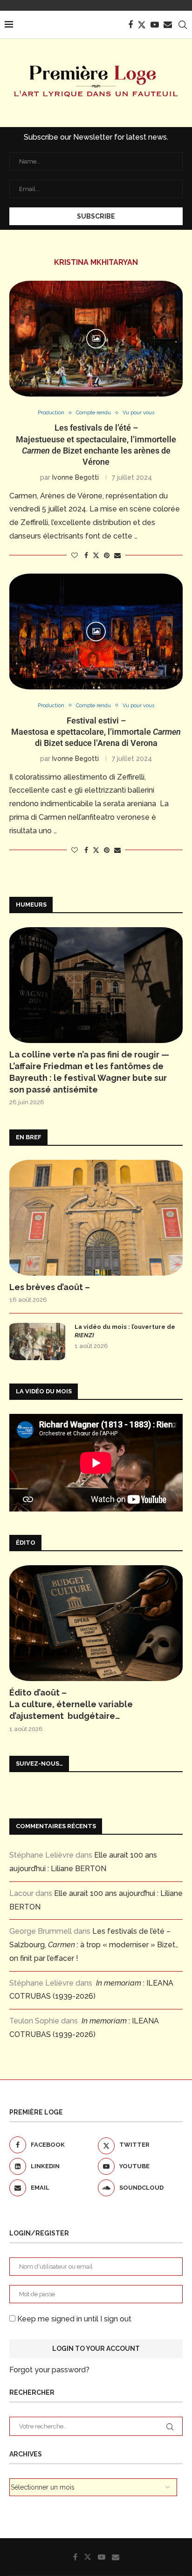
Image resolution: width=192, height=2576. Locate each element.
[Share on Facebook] (86, 555)
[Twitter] (142, 25)
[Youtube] (155, 25)
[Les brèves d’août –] (96, 1218)
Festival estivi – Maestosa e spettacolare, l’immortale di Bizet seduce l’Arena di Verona (96, 732)
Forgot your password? (49, 2370)
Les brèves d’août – (50, 1287)
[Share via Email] (117, 555)
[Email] (168, 25)
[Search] (183, 25)
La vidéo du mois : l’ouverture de (125, 1331)
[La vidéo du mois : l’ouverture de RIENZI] (37, 1341)
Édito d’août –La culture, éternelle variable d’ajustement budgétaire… (71, 1704)
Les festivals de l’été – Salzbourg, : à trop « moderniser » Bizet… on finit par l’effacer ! (94, 1945)
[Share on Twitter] (96, 555)
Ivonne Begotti (75, 477)
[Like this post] (75, 555)
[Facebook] (130, 25)
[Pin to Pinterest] (107, 555)
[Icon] (96, 339)
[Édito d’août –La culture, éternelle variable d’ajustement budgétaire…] (96, 1623)
